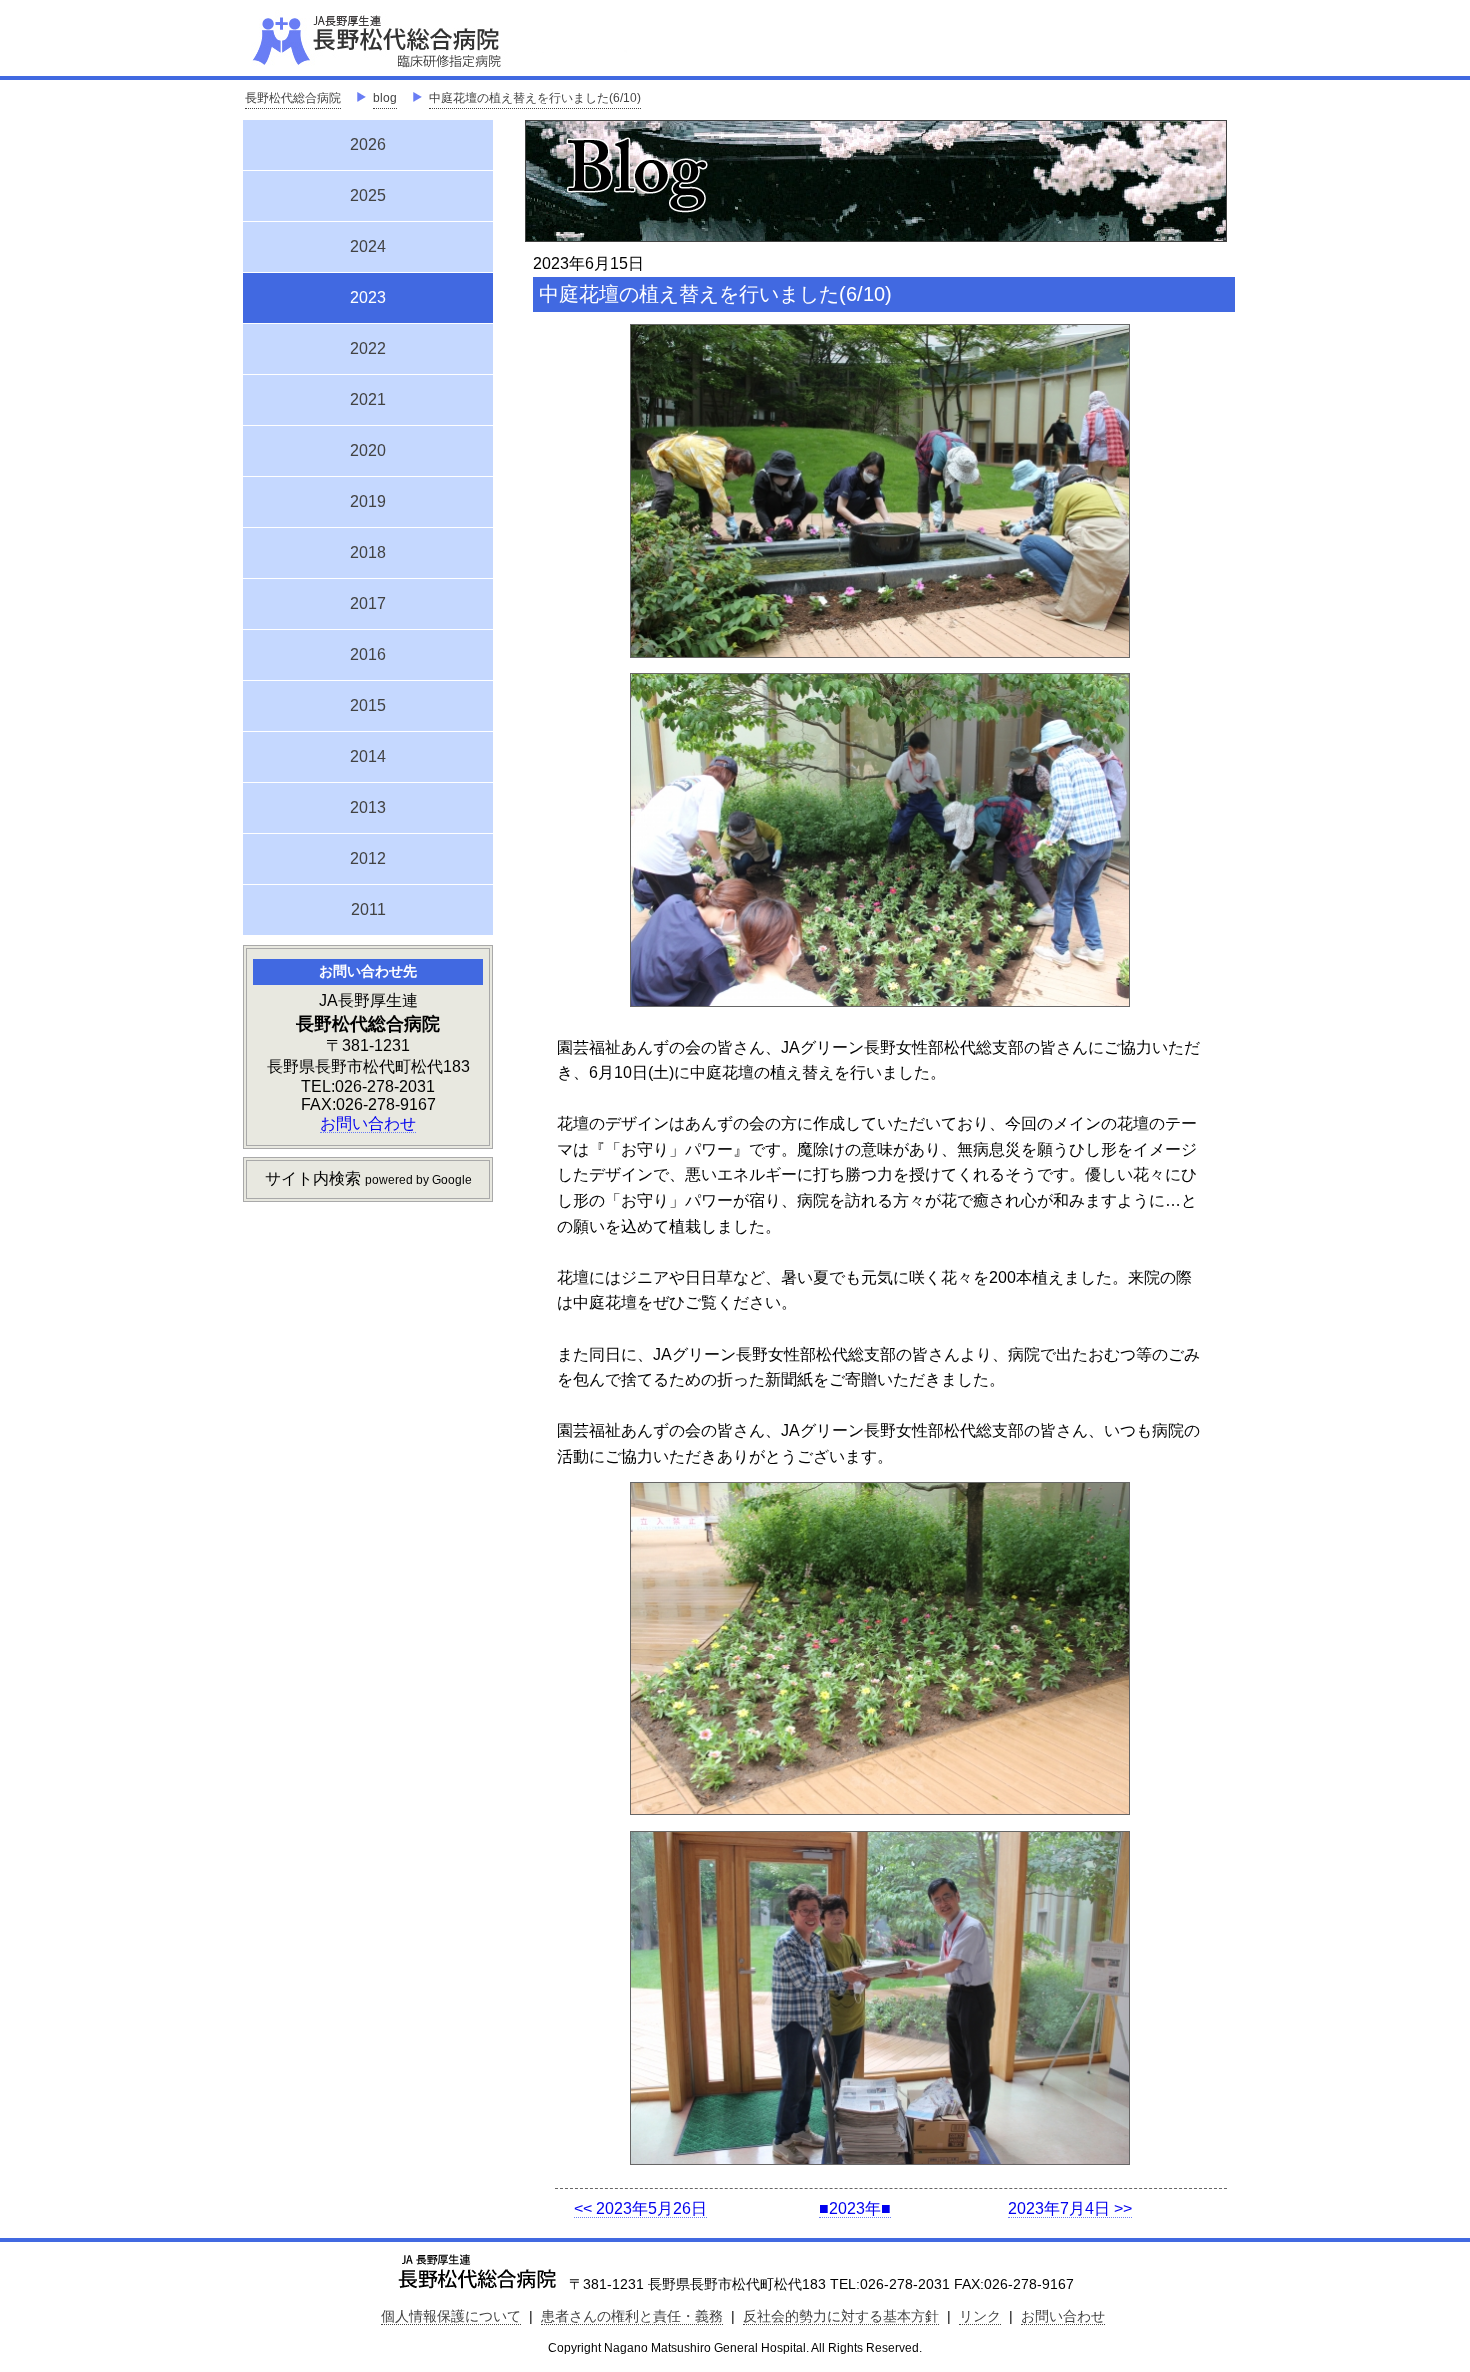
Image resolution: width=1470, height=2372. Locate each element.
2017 (368, 603)
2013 (368, 807)
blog (385, 98)
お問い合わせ (368, 1123)
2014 (368, 756)
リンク (980, 2316)
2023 (368, 295)
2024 (368, 246)
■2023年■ (855, 2208)
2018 (368, 552)
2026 (368, 144)
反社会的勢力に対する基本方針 (841, 2316)
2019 (368, 501)
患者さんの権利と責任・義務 (632, 2316)
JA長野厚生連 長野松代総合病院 (438, 40)
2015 (368, 705)
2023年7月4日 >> (1070, 2208)
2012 (368, 858)
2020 (368, 450)
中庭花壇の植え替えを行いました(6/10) (535, 98)
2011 (368, 909)
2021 (368, 399)
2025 (368, 195)
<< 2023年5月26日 (640, 2208)
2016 (368, 654)
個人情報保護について (451, 2316)
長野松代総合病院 (293, 98)
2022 (368, 348)
